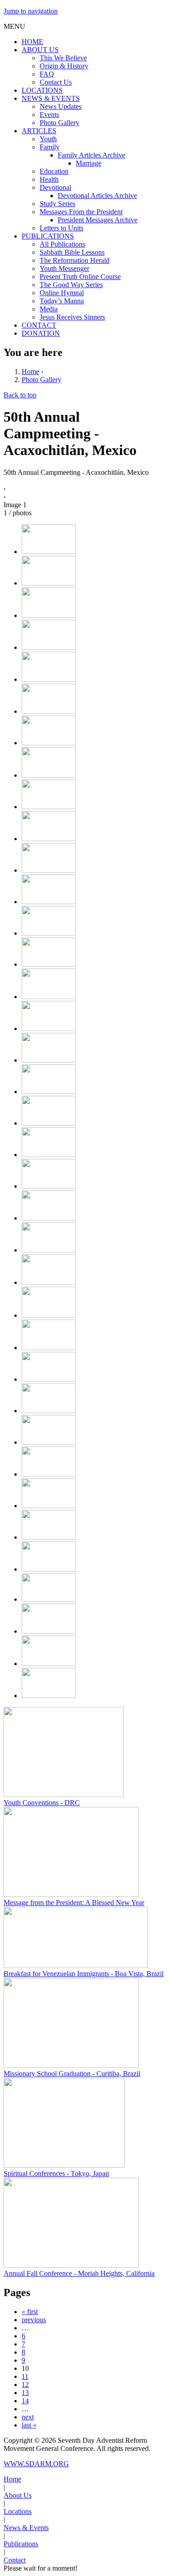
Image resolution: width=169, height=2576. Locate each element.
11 (25, 2376)
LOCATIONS (42, 90)
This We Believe (63, 58)
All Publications (62, 244)
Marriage (89, 163)
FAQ (47, 74)
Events (49, 115)
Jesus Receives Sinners (72, 317)
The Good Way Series (71, 285)
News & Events (26, 2528)
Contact (15, 2560)
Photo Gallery (59, 123)
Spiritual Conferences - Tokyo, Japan (56, 2173)
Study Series (57, 204)
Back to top (20, 395)
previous (34, 2320)
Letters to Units (62, 228)
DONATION (41, 333)
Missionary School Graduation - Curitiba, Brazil (72, 2074)
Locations (18, 2511)
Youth (48, 139)
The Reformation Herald (75, 260)
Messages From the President (81, 212)
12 (25, 2385)
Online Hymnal (62, 293)
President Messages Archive (98, 220)
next (28, 2417)
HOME (32, 42)
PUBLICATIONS (48, 236)
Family (50, 147)
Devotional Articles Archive (97, 196)
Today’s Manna (62, 301)
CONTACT (39, 325)
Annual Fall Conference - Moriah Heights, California (79, 2273)
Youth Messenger (64, 268)
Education (54, 171)
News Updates (61, 106)
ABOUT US (40, 50)
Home (30, 372)
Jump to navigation (31, 11)
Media (49, 309)
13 (25, 2393)
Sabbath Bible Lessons (72, 252)
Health (49, 179)
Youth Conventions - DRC (42, 1803)
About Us (18, 2495)
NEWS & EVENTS (51, 98)
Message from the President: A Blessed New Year (74, 1903)
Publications (21, 2544)
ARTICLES (39, 131)
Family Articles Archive (91, 155)
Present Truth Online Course (80, 277)
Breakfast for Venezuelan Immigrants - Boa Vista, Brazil (84, 1974)
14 (25, 2401)
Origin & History (64, 66)
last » (29, 2425)
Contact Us (56, 82)
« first (30, 2312)
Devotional (55, 187)
